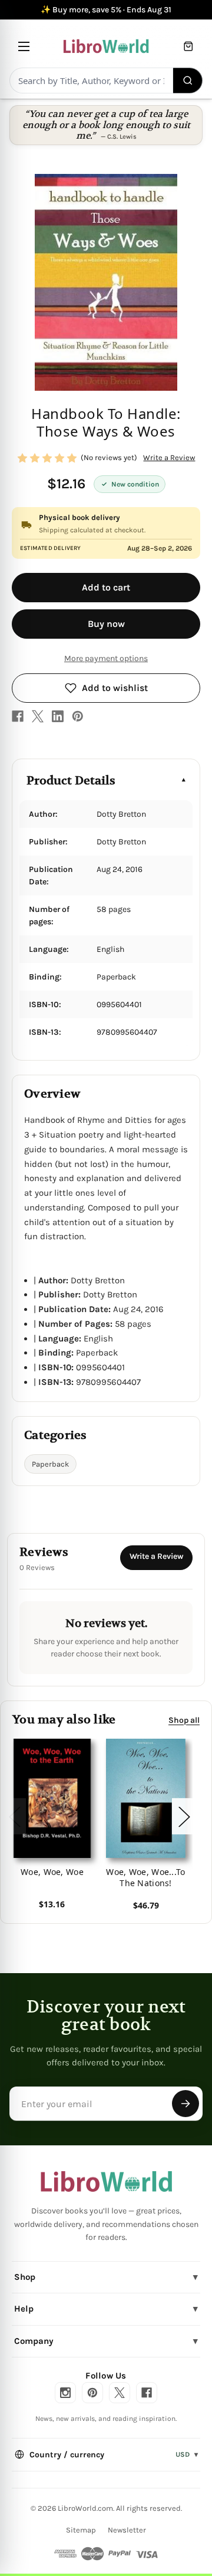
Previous (14, 1816)
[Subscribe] (185, 2104)
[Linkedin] (58, 716)
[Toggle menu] (24, 46)
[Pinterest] (78, 716)
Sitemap (81, 2530)
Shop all (184, 1720)
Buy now (106, 624)
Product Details (71, 781)
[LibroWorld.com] (106, 2182)
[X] (38, 716)
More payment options (106, 658)
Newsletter (127, 2530)
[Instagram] (65, 2393)
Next (184, 1816)
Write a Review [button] (169, 457)
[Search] (188, 80)
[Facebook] (18, 716)
